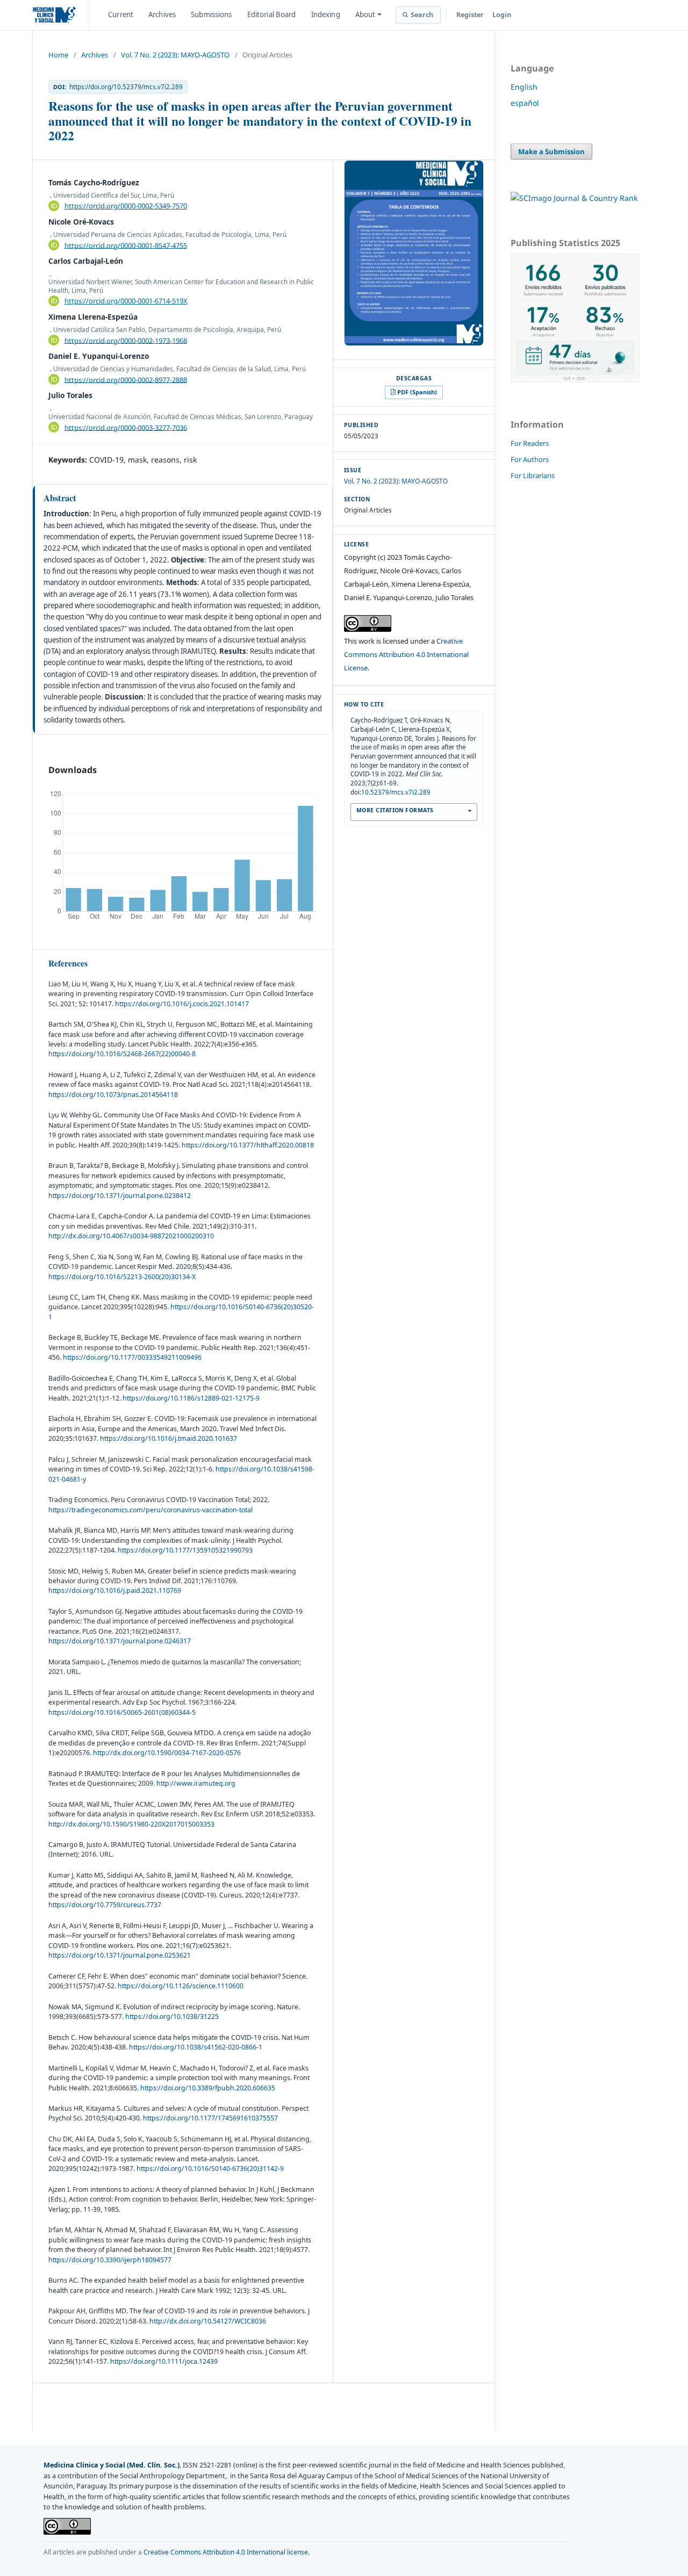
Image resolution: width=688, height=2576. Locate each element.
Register (470, 15)
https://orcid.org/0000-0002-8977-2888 (126, 379)
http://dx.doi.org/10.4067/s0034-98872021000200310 (131, 1236)
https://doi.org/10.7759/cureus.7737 (105, 1905)
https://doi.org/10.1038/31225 (172, 2016)
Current (121, 15)
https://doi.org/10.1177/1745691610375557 (210, 2118)
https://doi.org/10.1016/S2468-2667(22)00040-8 (122, 1054)
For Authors (530, 459)
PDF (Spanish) (417, 392)
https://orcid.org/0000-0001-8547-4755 (126, 245)
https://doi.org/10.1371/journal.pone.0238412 (120, 1196)
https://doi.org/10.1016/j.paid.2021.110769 (115, 1590)
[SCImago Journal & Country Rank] (574, 198)
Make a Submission (551, 151)
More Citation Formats (395, 810)
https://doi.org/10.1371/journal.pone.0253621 (120, 1955)
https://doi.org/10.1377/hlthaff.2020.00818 (248, 1145)
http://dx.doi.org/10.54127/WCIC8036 (208, 2321)
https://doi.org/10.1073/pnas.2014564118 (113, 1095)
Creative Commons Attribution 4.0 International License (406, 654)
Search (422, 15)
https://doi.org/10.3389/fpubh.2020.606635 (208, 2088)
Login (502, 15)
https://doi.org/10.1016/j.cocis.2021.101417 (182, 1004)
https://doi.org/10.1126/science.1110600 (181, 1986)
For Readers (530, 443)
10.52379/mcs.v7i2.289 (396, 792)
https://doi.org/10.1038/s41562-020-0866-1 (196, 2047)
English (524, 87)
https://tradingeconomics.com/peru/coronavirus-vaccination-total (150, 1510)
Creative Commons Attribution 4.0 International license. (227, 2552)
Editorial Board (272, 15)
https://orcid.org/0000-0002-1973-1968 (126, 340)
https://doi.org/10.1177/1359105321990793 (185, 1550)
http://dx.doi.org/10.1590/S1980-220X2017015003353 (131, 1824)
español (525, 103)
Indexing (326, 15)
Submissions (211, 15)
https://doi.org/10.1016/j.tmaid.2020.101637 (169, 1438)
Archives (162, 15)
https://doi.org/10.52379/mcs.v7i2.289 (126, 87)
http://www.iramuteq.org (196, 1783)
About (365, 15)
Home (58, 55)
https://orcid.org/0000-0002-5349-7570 (126, 206)
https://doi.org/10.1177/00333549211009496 (132, 1357)
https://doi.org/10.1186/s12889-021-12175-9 (191, 1398)
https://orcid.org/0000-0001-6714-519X (126, 301)
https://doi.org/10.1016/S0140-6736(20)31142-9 (210, 2169)
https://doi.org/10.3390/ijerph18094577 (110, 2260)
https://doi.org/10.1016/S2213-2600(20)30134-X (122, 1277)
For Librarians (533, 475)
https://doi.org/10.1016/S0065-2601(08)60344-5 (122, 1712)
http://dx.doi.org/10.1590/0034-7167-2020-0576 (167, 1753)
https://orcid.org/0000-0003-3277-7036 (126, 427)
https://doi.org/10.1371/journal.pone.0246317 (120, 1641)
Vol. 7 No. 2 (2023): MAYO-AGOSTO (175, 55)
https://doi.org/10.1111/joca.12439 (164, 2361)
